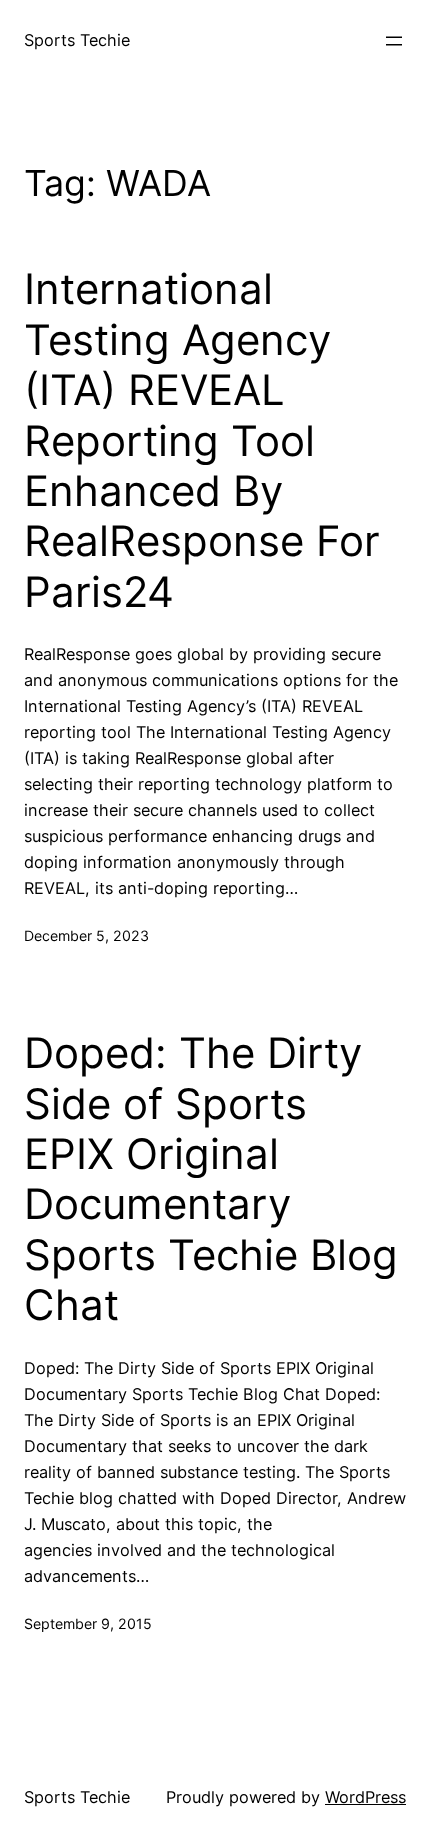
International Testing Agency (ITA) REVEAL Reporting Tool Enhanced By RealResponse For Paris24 (202, 440)
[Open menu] (394, 41)
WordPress (365, 1797)
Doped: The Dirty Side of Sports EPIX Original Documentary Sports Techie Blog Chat (211, 1179)
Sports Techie (77, 40)
